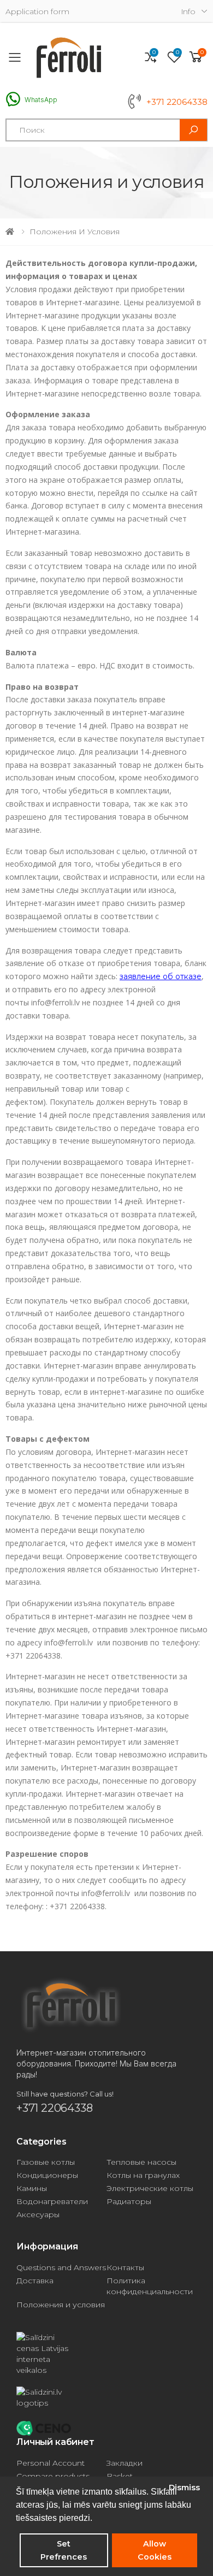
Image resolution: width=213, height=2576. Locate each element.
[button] (196, 57)
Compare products (53, 2476)
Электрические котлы (150, 2188)
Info (188, 11)
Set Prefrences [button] (64, 2550)
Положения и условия (61, 2305)
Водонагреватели (52, 2201)
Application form (37, 12)
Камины (32, 2188)
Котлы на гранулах (143, 2175)
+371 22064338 (177, 102)
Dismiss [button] (184, 2488)
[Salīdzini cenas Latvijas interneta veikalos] (106, 2354)
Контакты (125, 2267)
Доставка (35, 2281)
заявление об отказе (161, 976)
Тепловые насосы (141, 2162)
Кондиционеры (47, 2175)
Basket (120, 2476)
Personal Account (51, 2463)
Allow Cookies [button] (155, 2550)
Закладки (125, 2463)
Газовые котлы (46, 2162)
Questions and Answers (61, 2267)
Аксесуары (38, 2214)
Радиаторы (129, 2201)
